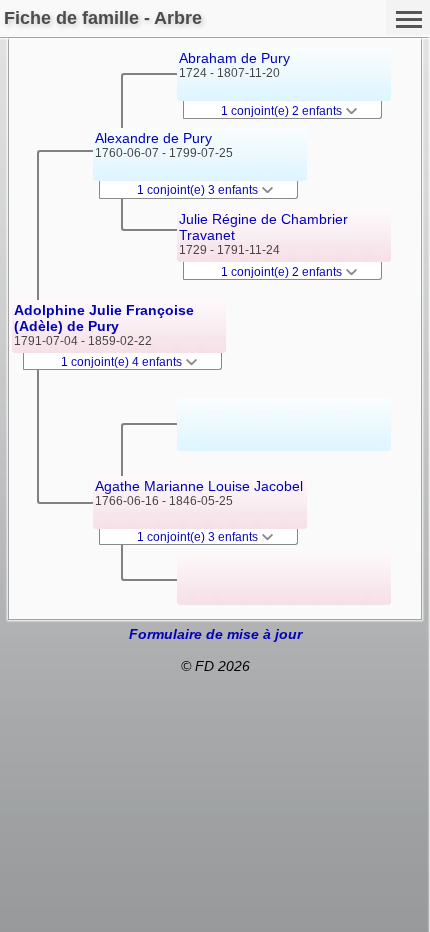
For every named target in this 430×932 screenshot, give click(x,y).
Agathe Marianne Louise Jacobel (199, 486)
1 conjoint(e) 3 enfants (199, 190)
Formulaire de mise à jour (215, 634)
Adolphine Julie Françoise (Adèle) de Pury (104, 318)
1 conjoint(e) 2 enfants (283, 111)
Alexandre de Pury (153, 138)
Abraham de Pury (234, 58)
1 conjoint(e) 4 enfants (123, 362)
